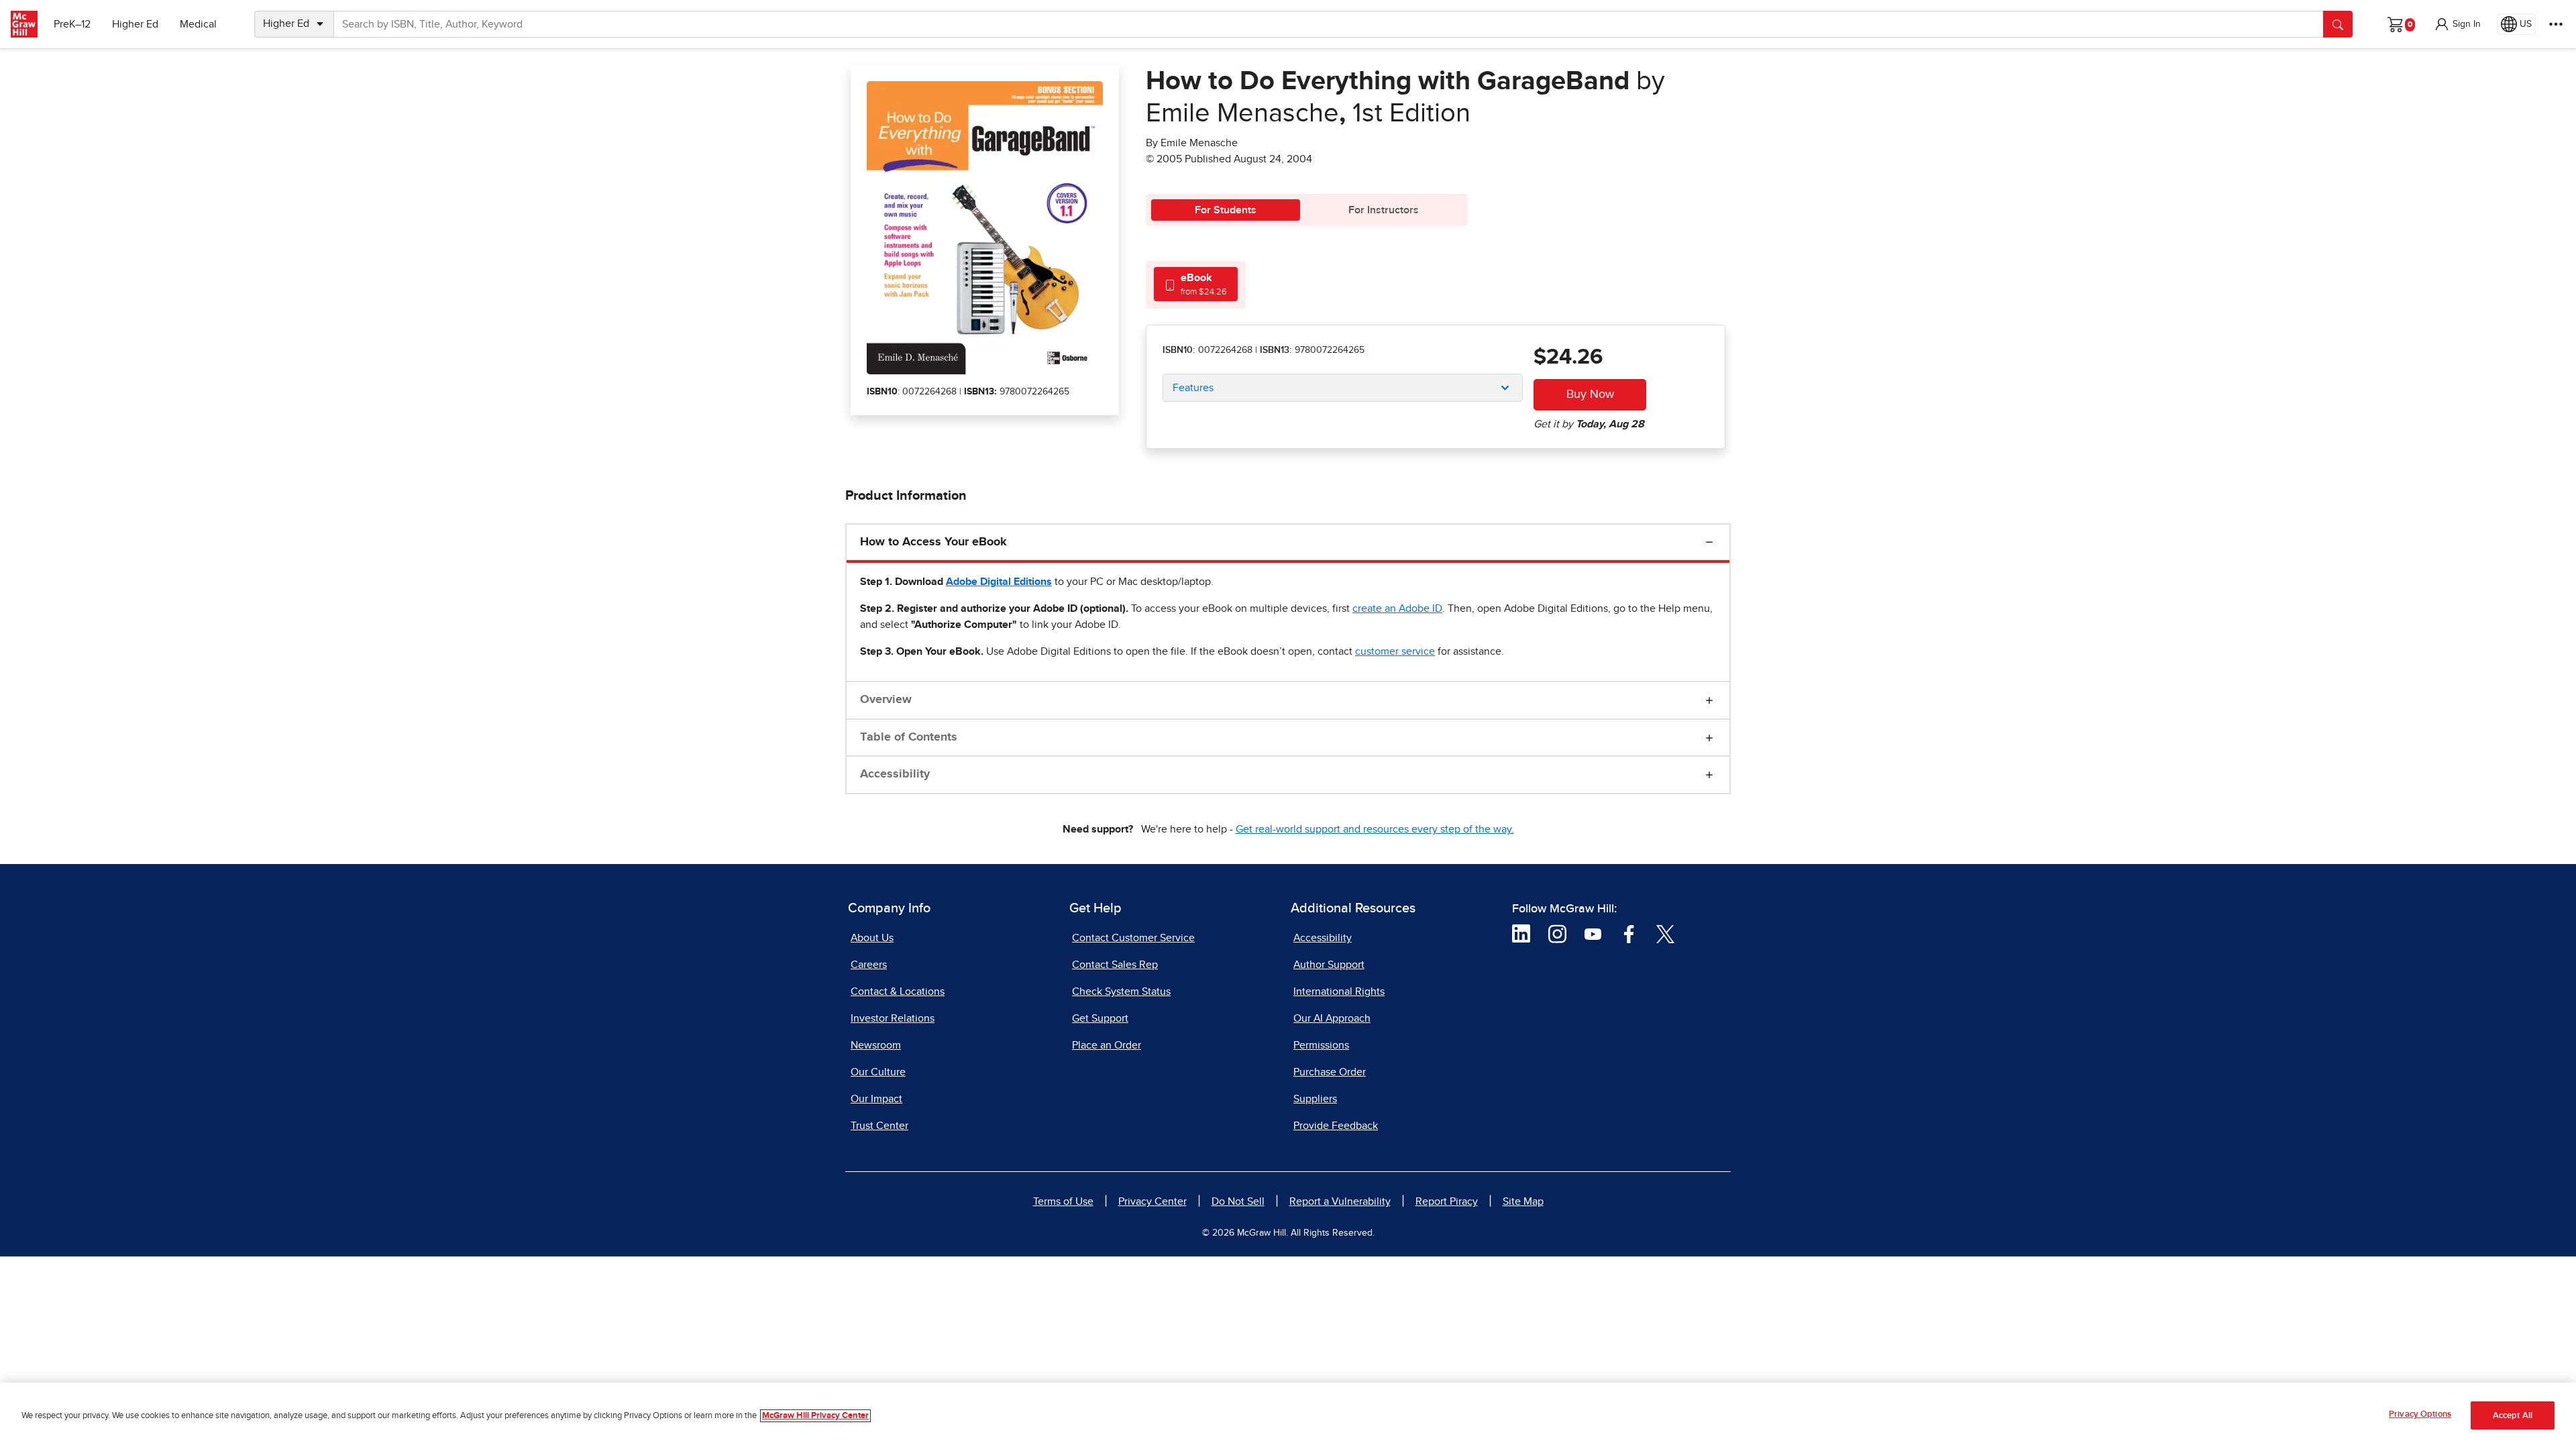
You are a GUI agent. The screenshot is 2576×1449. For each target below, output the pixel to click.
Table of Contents (909, 737)
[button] (2457, 24)
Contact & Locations (898, 991)
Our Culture (878, 1072)
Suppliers (1315, 1099)
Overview (886, 700)
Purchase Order (1330, 1072)
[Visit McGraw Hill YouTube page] (1593, 933)
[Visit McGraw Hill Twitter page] (1665, 933)
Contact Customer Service (1133, 938)
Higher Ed (135, 24)
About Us (872, 938)
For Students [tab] (1226, 210)
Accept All (2513, 1416)
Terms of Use (1063, 1201)
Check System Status (1121, 991)
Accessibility (895, 774)
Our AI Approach (1332, 1018)
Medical (198, 24)
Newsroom (876, 1045)
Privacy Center (1152, 1201)
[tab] (1196, 284)
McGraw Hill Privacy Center (815, 1416)
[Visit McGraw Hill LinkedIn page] (1521, 933)
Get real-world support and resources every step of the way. (1375, 829)
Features (1193, 388)
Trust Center (879, 1126)
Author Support (1329, 965)
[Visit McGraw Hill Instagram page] (1557, 933)
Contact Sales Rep (1115, 965)
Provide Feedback (1336, 1126)
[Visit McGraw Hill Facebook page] (1629, 933)
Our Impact (876, 1099)
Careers (869, 965)
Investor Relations (893, 1018)
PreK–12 (72, 24)
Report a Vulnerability (1340, 1201)
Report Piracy (1447, 1201)
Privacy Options (2420, 1414)
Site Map (1523, 1201)
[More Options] (2556, 24)
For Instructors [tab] (1384, 210)
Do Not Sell (1238, 1201)
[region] (1288, 1416)
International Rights (1339, 991)
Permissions (1321, 1045)
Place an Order (1107, 1045)
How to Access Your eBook (933, 542)
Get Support (1100, 1018)
